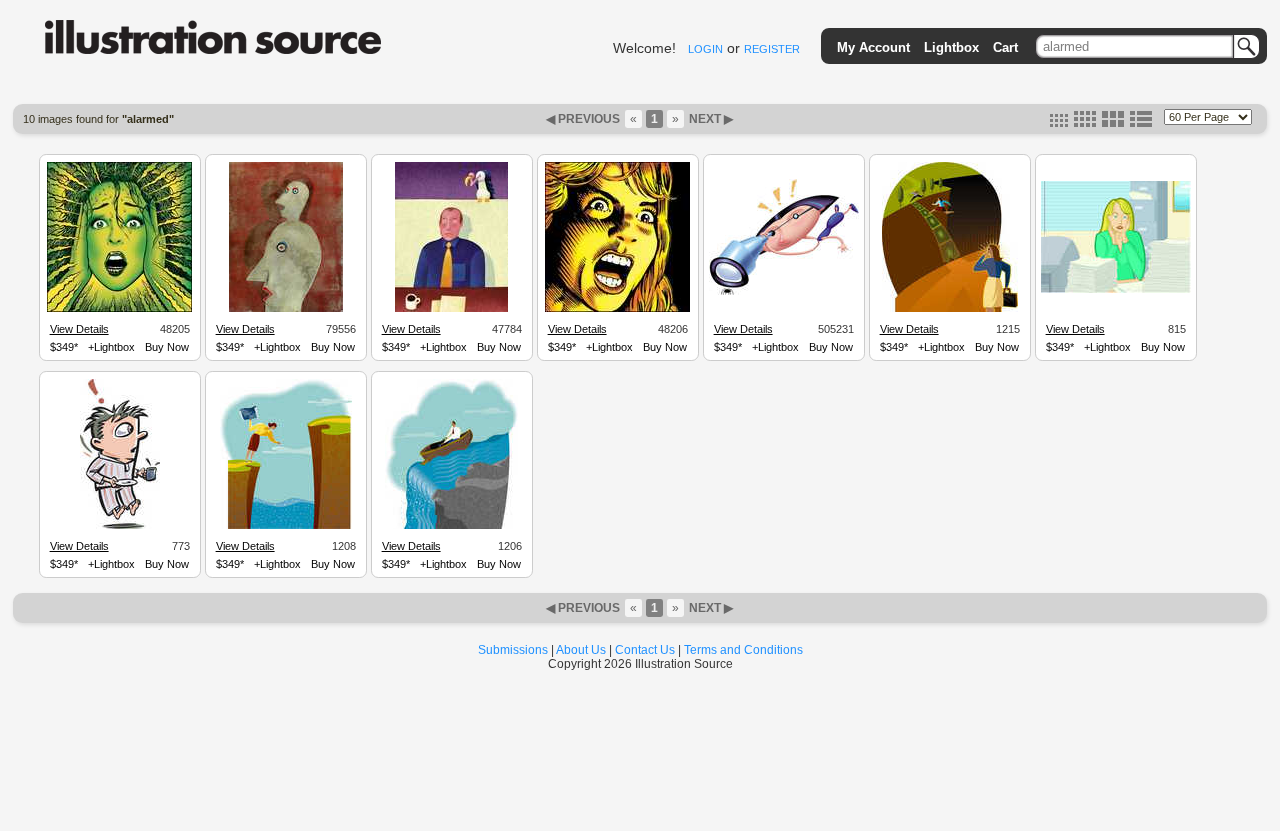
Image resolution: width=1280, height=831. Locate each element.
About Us (581, 650)
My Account (873, 47)
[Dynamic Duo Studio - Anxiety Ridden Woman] (119, 309)
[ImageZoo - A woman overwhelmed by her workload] (1116, 290)
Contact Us (645, 650)
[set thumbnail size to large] (1113, 123)
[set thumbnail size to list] (1141, 123)
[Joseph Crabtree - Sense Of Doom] (451, 309)
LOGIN (705, 49)
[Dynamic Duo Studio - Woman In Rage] (617, 309)
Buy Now (167, 347)
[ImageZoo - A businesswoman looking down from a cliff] (286, 526)
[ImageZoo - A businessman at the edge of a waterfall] (451, 526)
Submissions (513, 650)
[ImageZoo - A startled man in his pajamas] (120, 526)
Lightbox (951, 47)
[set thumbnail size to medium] (1085, 123)
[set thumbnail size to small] (1059, 123)
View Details (79, 329)
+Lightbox (111, 347)
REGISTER (772, 49)
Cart (1005, 47)
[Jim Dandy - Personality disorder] (286, 309)
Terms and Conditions (743, 650)
